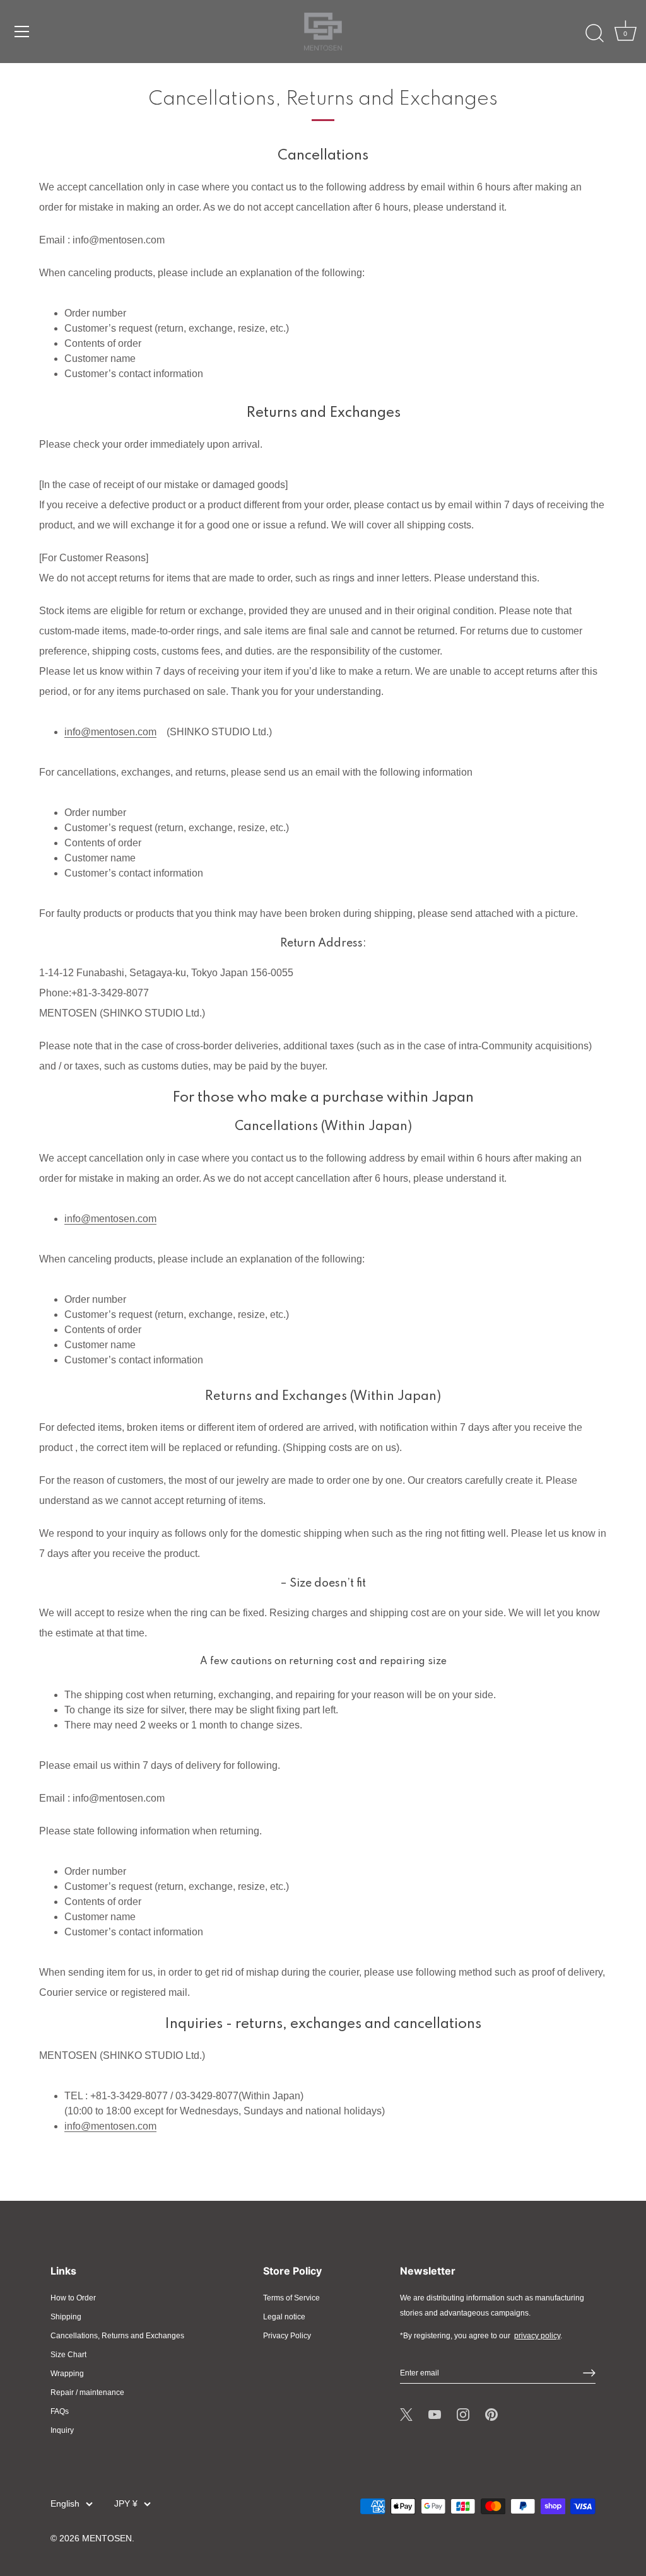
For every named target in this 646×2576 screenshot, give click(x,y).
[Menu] (22, 32)
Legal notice (284, 2317)
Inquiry (62, 2430)
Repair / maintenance (87, 2392)
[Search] (594, 33)
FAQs (60, 2411)
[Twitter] (406, 2414)
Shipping (66, 2317)
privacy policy (537, 2336)
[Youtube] (435, 2414)
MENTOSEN (107, 2538)
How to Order (73, 2298)
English (65, 2504)
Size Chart (68, 2355)
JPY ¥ (126, 2504)
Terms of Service (291, 2298)
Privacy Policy (287, 2336)
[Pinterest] (491, 2414)
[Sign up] (589, 2373)
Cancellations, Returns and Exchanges (117, 2336)
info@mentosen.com (110, 732)
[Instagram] (463, 2414)
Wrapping (67, 2374)
